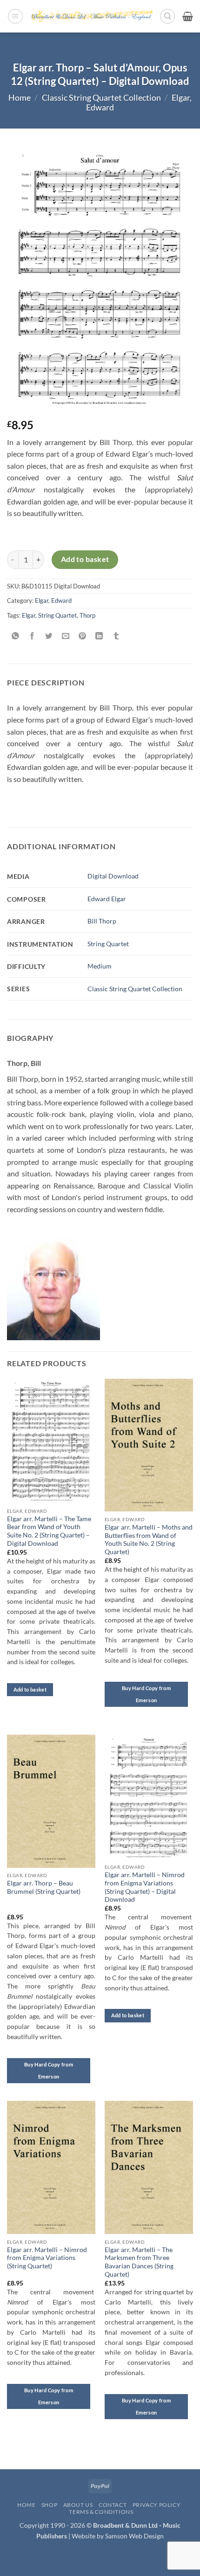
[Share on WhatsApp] (16, 636)
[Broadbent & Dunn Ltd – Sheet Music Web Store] (91, 16)
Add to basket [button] (30, 1689)
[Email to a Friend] (66, 636)
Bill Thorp (102, 921)
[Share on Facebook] (32, 636)
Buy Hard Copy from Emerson (146, 1694)
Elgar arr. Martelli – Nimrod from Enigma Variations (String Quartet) (47, 2258)
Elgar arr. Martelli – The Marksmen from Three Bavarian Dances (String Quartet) (139, 2262)
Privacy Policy (157, 2505)
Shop (49, 2505)
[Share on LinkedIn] (99, 636)
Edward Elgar (107, 899)
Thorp (87, 615)
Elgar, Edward (53, 600)
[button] (15, 16)
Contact (113, 2505)
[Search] (167, 16)
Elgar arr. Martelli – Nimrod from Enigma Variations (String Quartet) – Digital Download (145, 1887)
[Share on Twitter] (49, 636)
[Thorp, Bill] (53, 1282)
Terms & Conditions (101, 2512)
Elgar (29, 615)
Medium (100, 966)
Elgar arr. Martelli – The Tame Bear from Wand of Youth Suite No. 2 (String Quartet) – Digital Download (49, 1531)
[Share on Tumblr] (116, 636)
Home (20, 98)
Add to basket (85, 559)
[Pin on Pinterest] (83, 636)
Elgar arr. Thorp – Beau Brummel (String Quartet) (44, 1887)
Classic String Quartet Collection (101, 98)
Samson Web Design (134, 2536)
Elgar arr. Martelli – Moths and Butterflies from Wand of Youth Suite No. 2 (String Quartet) (149, 1540)
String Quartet (57, 615)
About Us (78, 2505)
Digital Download (113, 876)
